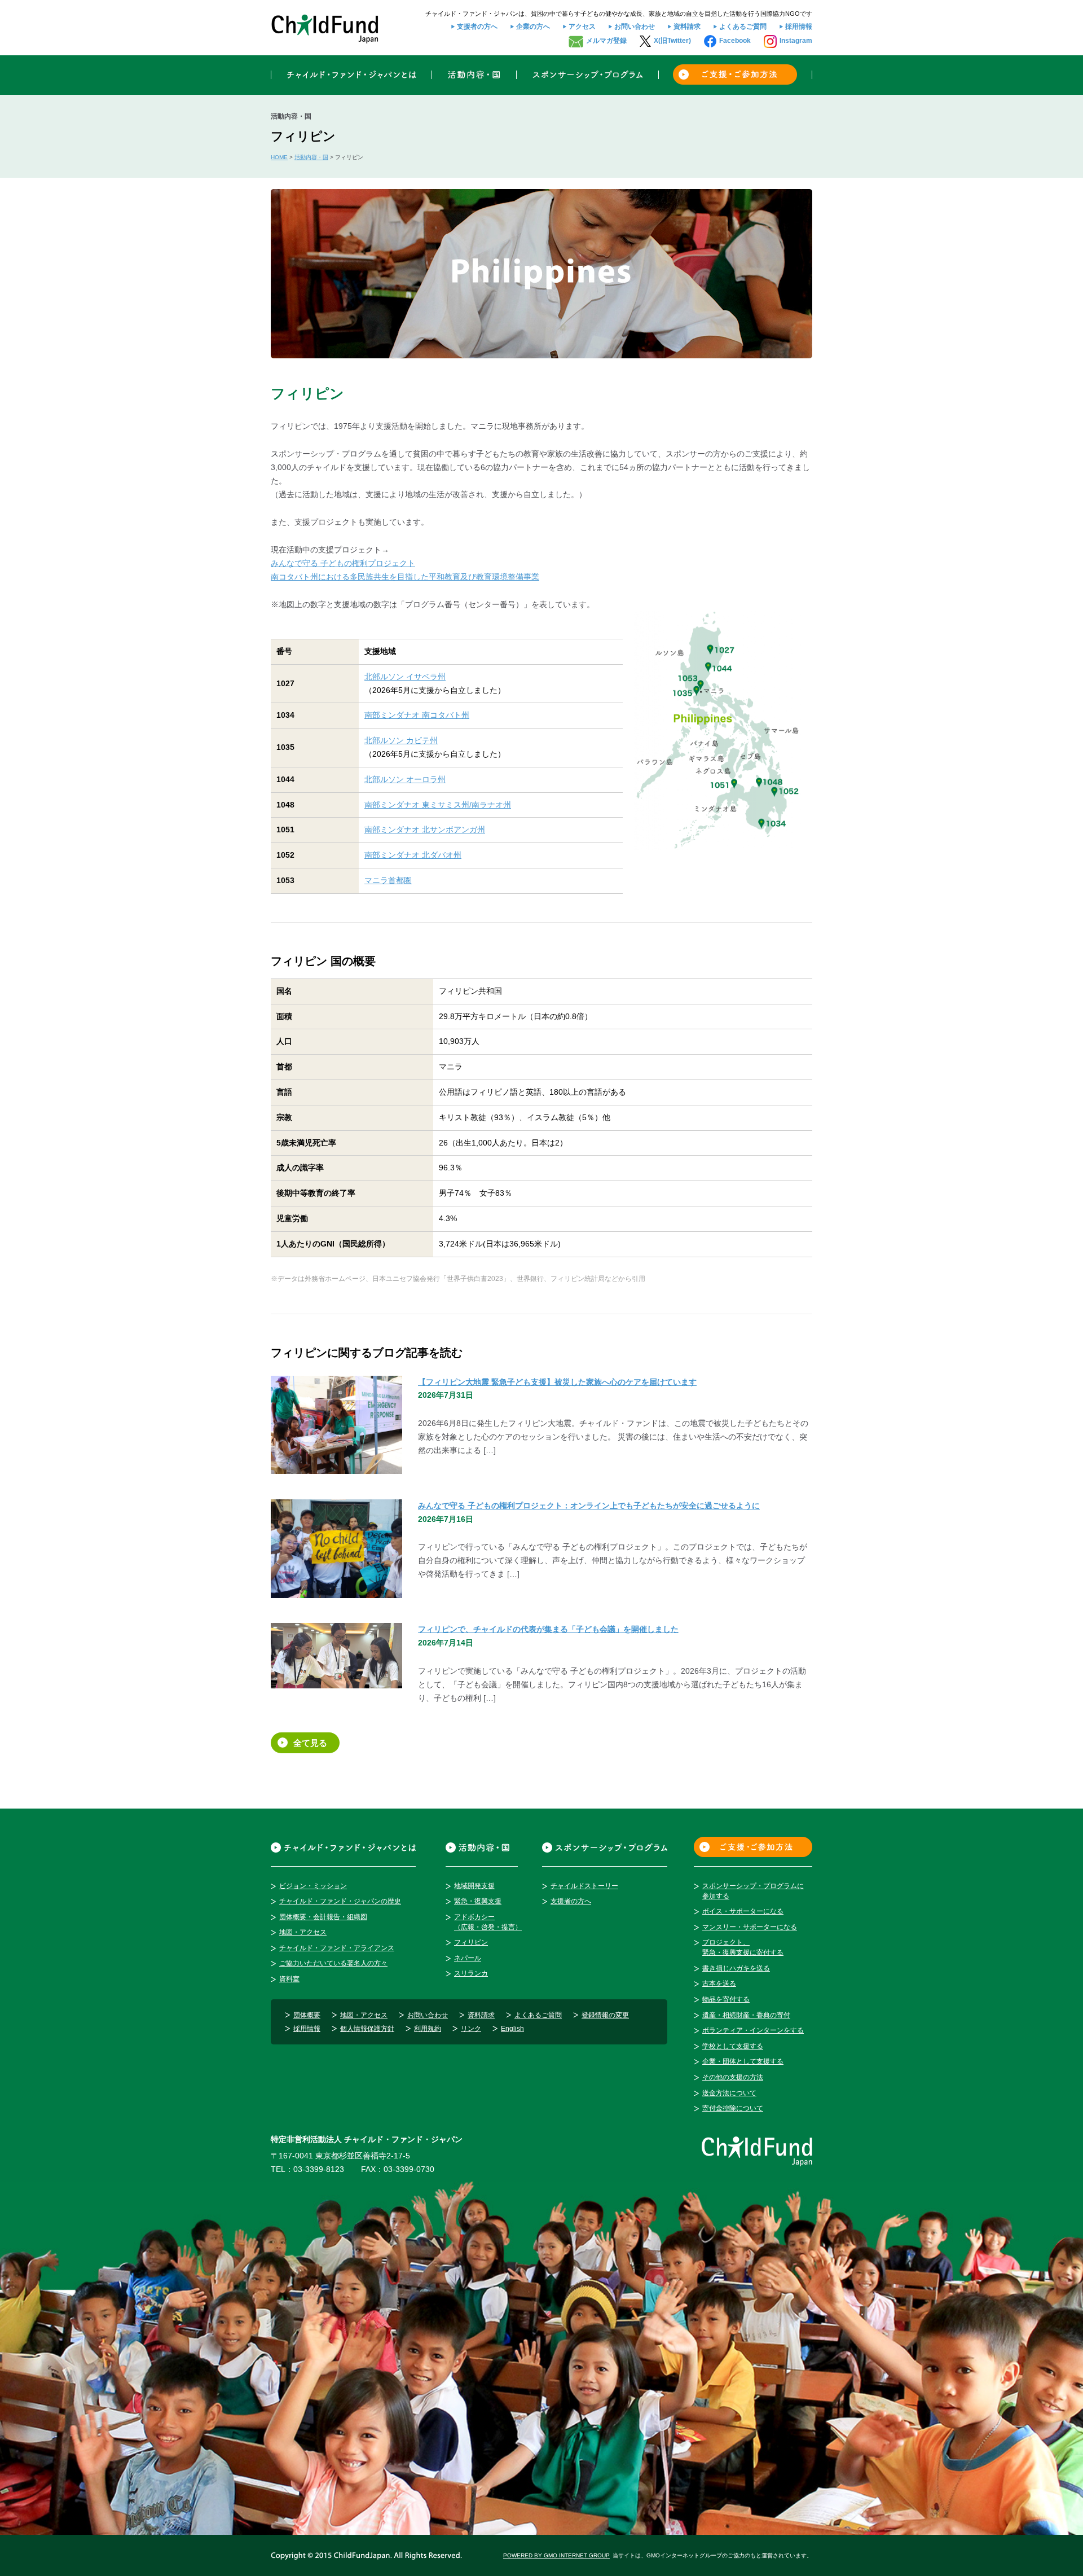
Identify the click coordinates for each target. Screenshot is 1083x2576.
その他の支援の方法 (733, 2077)
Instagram (796, 41)
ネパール (468, 1958)
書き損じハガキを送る (736, 1968)
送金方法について (729, 2093)
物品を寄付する (726, 1999)
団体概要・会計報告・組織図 (323, 1917)
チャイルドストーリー (584, 1886)
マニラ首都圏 (388, 880)
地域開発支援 (474, 1886)
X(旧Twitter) (672, 41)
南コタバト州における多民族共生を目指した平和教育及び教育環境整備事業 (405, 577)
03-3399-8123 (319, 2169)
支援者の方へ (477, 27)
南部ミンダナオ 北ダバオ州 (413, 855)
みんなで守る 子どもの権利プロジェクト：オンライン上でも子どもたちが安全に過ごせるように (589, 1506)
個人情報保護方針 (367, 2029)
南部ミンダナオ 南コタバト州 (417, 715)
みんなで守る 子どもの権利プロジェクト (343, 563)
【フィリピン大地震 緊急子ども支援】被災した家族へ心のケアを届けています (557, 1382)
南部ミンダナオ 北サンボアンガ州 (425, 830)
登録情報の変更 (605, 2015)
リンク (471, 2029)
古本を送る (719, 1983)
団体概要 (307, 2015)
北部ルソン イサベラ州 (405, 677)
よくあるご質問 (743, 27)
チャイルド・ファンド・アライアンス (337, 1948)
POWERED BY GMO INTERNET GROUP (556, 2555)
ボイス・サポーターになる (743, 1911)
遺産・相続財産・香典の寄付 (746, 2015)
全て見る (310, 1743)
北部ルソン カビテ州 (401, 740)
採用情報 (799, 27)
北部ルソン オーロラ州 (405, 779)
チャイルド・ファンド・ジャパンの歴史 (340, 1901)
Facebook (735, 41)
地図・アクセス (303, 1932)
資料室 (289, 1979)
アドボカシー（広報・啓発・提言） (488, 1922)
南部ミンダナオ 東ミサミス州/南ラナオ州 (438, 805)
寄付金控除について (733, 2108)
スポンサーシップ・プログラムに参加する (753, 1891)
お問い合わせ (635, 27)
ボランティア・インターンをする (753, 2030)
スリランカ (471, 1973)
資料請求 (687, 27)
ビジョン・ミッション (313, 1886)
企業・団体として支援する (743, 2061)
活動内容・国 (311, 157)
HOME (279, 157)
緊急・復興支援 (478, 1901)
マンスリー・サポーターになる (750, 1927)
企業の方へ (533, 27)
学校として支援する (733, 2046)
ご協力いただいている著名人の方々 (333, 1963)
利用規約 (428, 2029)
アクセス (582, 27)
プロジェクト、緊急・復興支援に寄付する (743, 1947)
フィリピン (471, 1942)
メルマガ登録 (606, 41)
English (512, 2029)
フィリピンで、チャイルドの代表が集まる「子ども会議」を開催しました (548, 1629)
